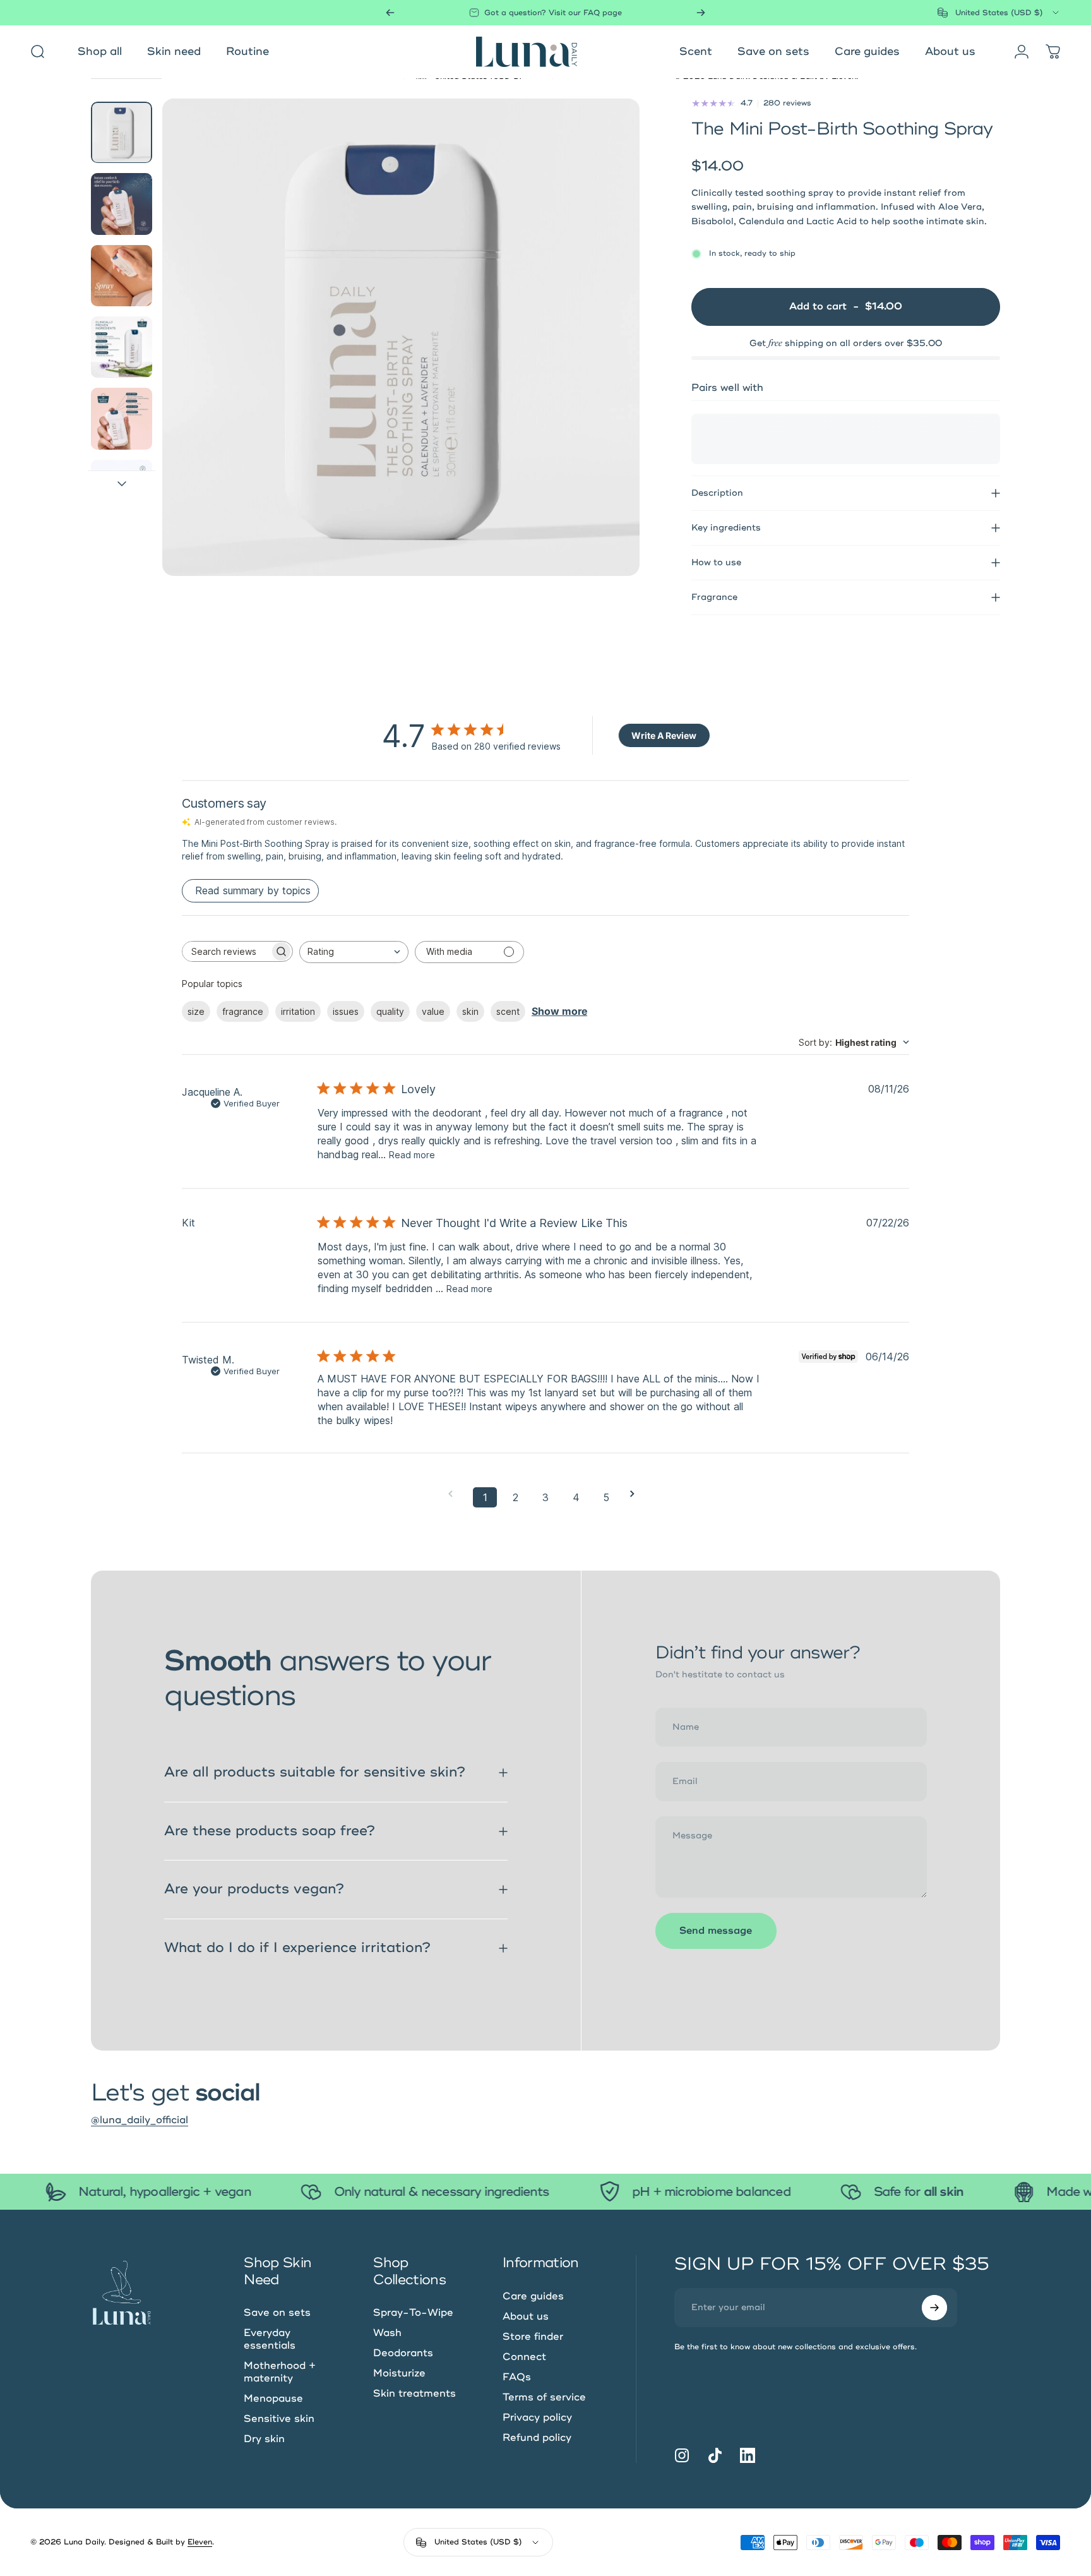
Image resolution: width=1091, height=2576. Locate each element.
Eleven (200, 2542)
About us (526, 2316)
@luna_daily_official (140, 2120)
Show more (559, 1011)
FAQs (517, 2377)
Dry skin (264, 2439)
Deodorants (403, 2353)
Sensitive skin (279, 2419)
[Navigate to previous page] (455, 1494)
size (196, 1011)
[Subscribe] (934, 2308)
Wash (387, 2333)
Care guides (533, 2296)
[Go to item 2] (122, 204)
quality (390, 1011)
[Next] (701, 13)
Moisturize (399, 2373)
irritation (298, 1011)
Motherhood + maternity (280, 2372)
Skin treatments (414, 2393)
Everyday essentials (270, 2339)
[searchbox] (226, 951)
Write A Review (664, 735)
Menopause (273, 2399)
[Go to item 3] (122, 276)
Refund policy (537, 2438)
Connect (524, 2357)
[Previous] (390, 13)
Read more (412, 1155)
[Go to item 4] (122, 347)
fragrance (243, 1011)
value (433, 1011)
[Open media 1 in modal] (401, 337)
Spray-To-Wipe (413, 2313)
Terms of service (544, 2397)
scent (508, 1011)
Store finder (533, 2337)
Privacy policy (537, 2417)
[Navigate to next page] (636, 1494)
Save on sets (277, 2313)
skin (470, 1011)
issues (346, 1011)
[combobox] (999, 13)
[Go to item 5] (122, 418)
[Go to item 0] (122, 132)
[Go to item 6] (122, 490)
